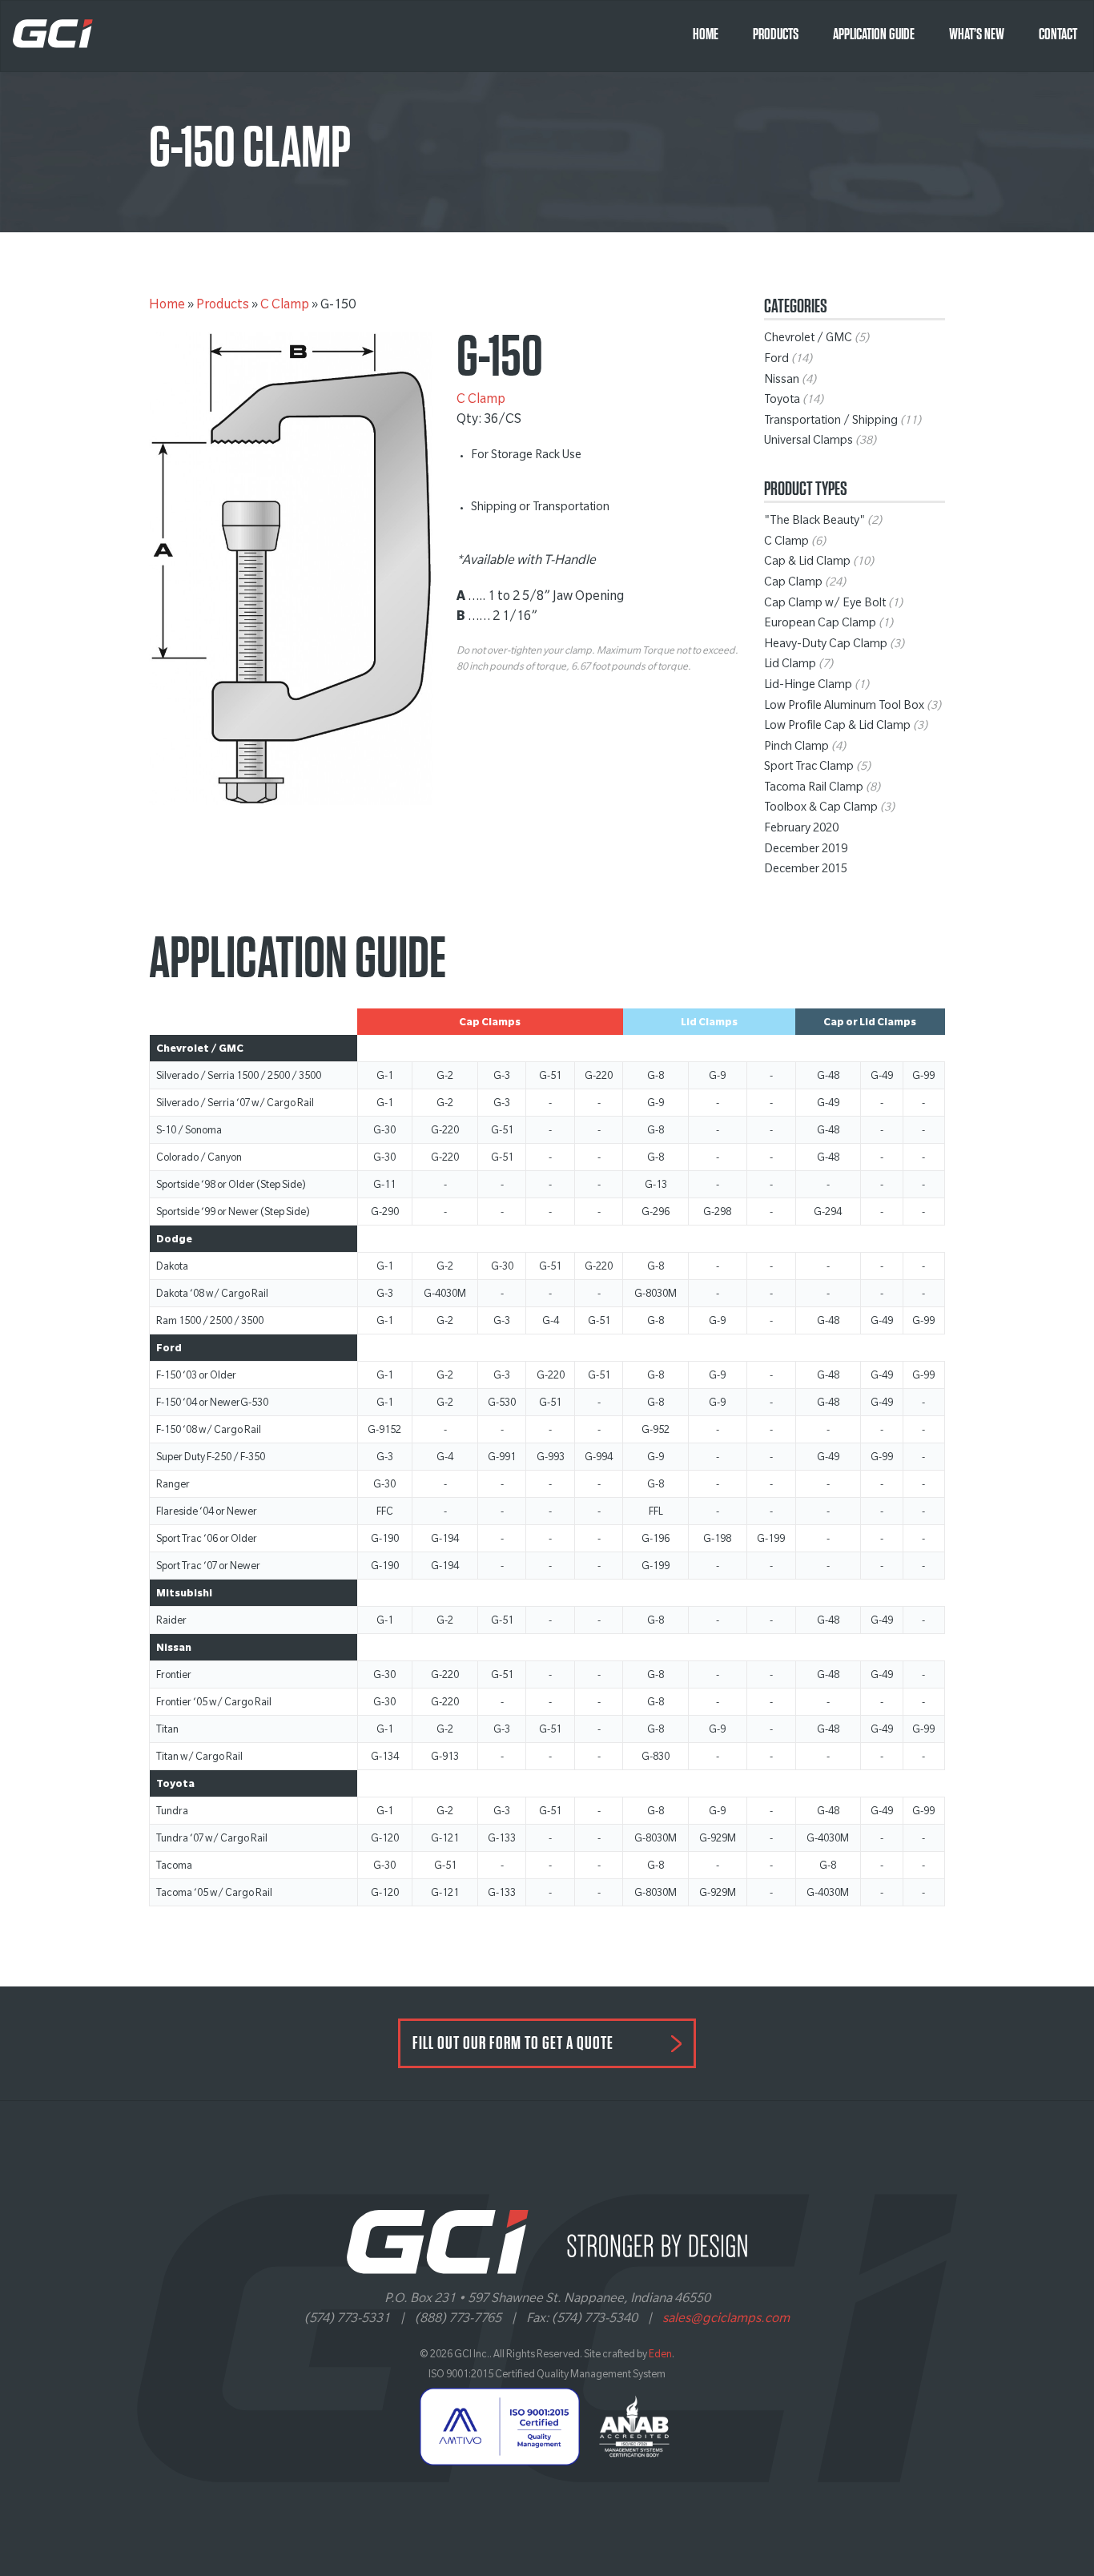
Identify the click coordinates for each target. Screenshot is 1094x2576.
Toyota (782, 401)
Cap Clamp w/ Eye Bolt (825, 605)
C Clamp (285, 306)
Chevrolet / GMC (808, 340)
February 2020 (801, 830)
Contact (1058, 34)
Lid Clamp (790, 666)
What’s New (977, 34)
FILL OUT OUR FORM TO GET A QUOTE (513, 2043)
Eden (660, 2356)
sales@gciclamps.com (726, 2320)
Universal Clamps (808, 442)
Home (706, 34)
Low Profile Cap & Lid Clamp (837, 727)
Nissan (782, 381)
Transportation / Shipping (831, 422)
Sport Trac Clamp (809, 768)
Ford (776, 360)
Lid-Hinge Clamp (808, 686)
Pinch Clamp (796, 748)
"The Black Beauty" (814, 522)
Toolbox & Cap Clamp (821, 809)
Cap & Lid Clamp (807, 563)
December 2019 (806, 851)
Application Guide (874, 34)
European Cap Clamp (820, 625)
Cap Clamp (793, 584)
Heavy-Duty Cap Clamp (826, 646)
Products (776, 34)
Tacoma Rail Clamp (814, 789)
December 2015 (806, 871)
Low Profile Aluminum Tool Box (844, 707)
